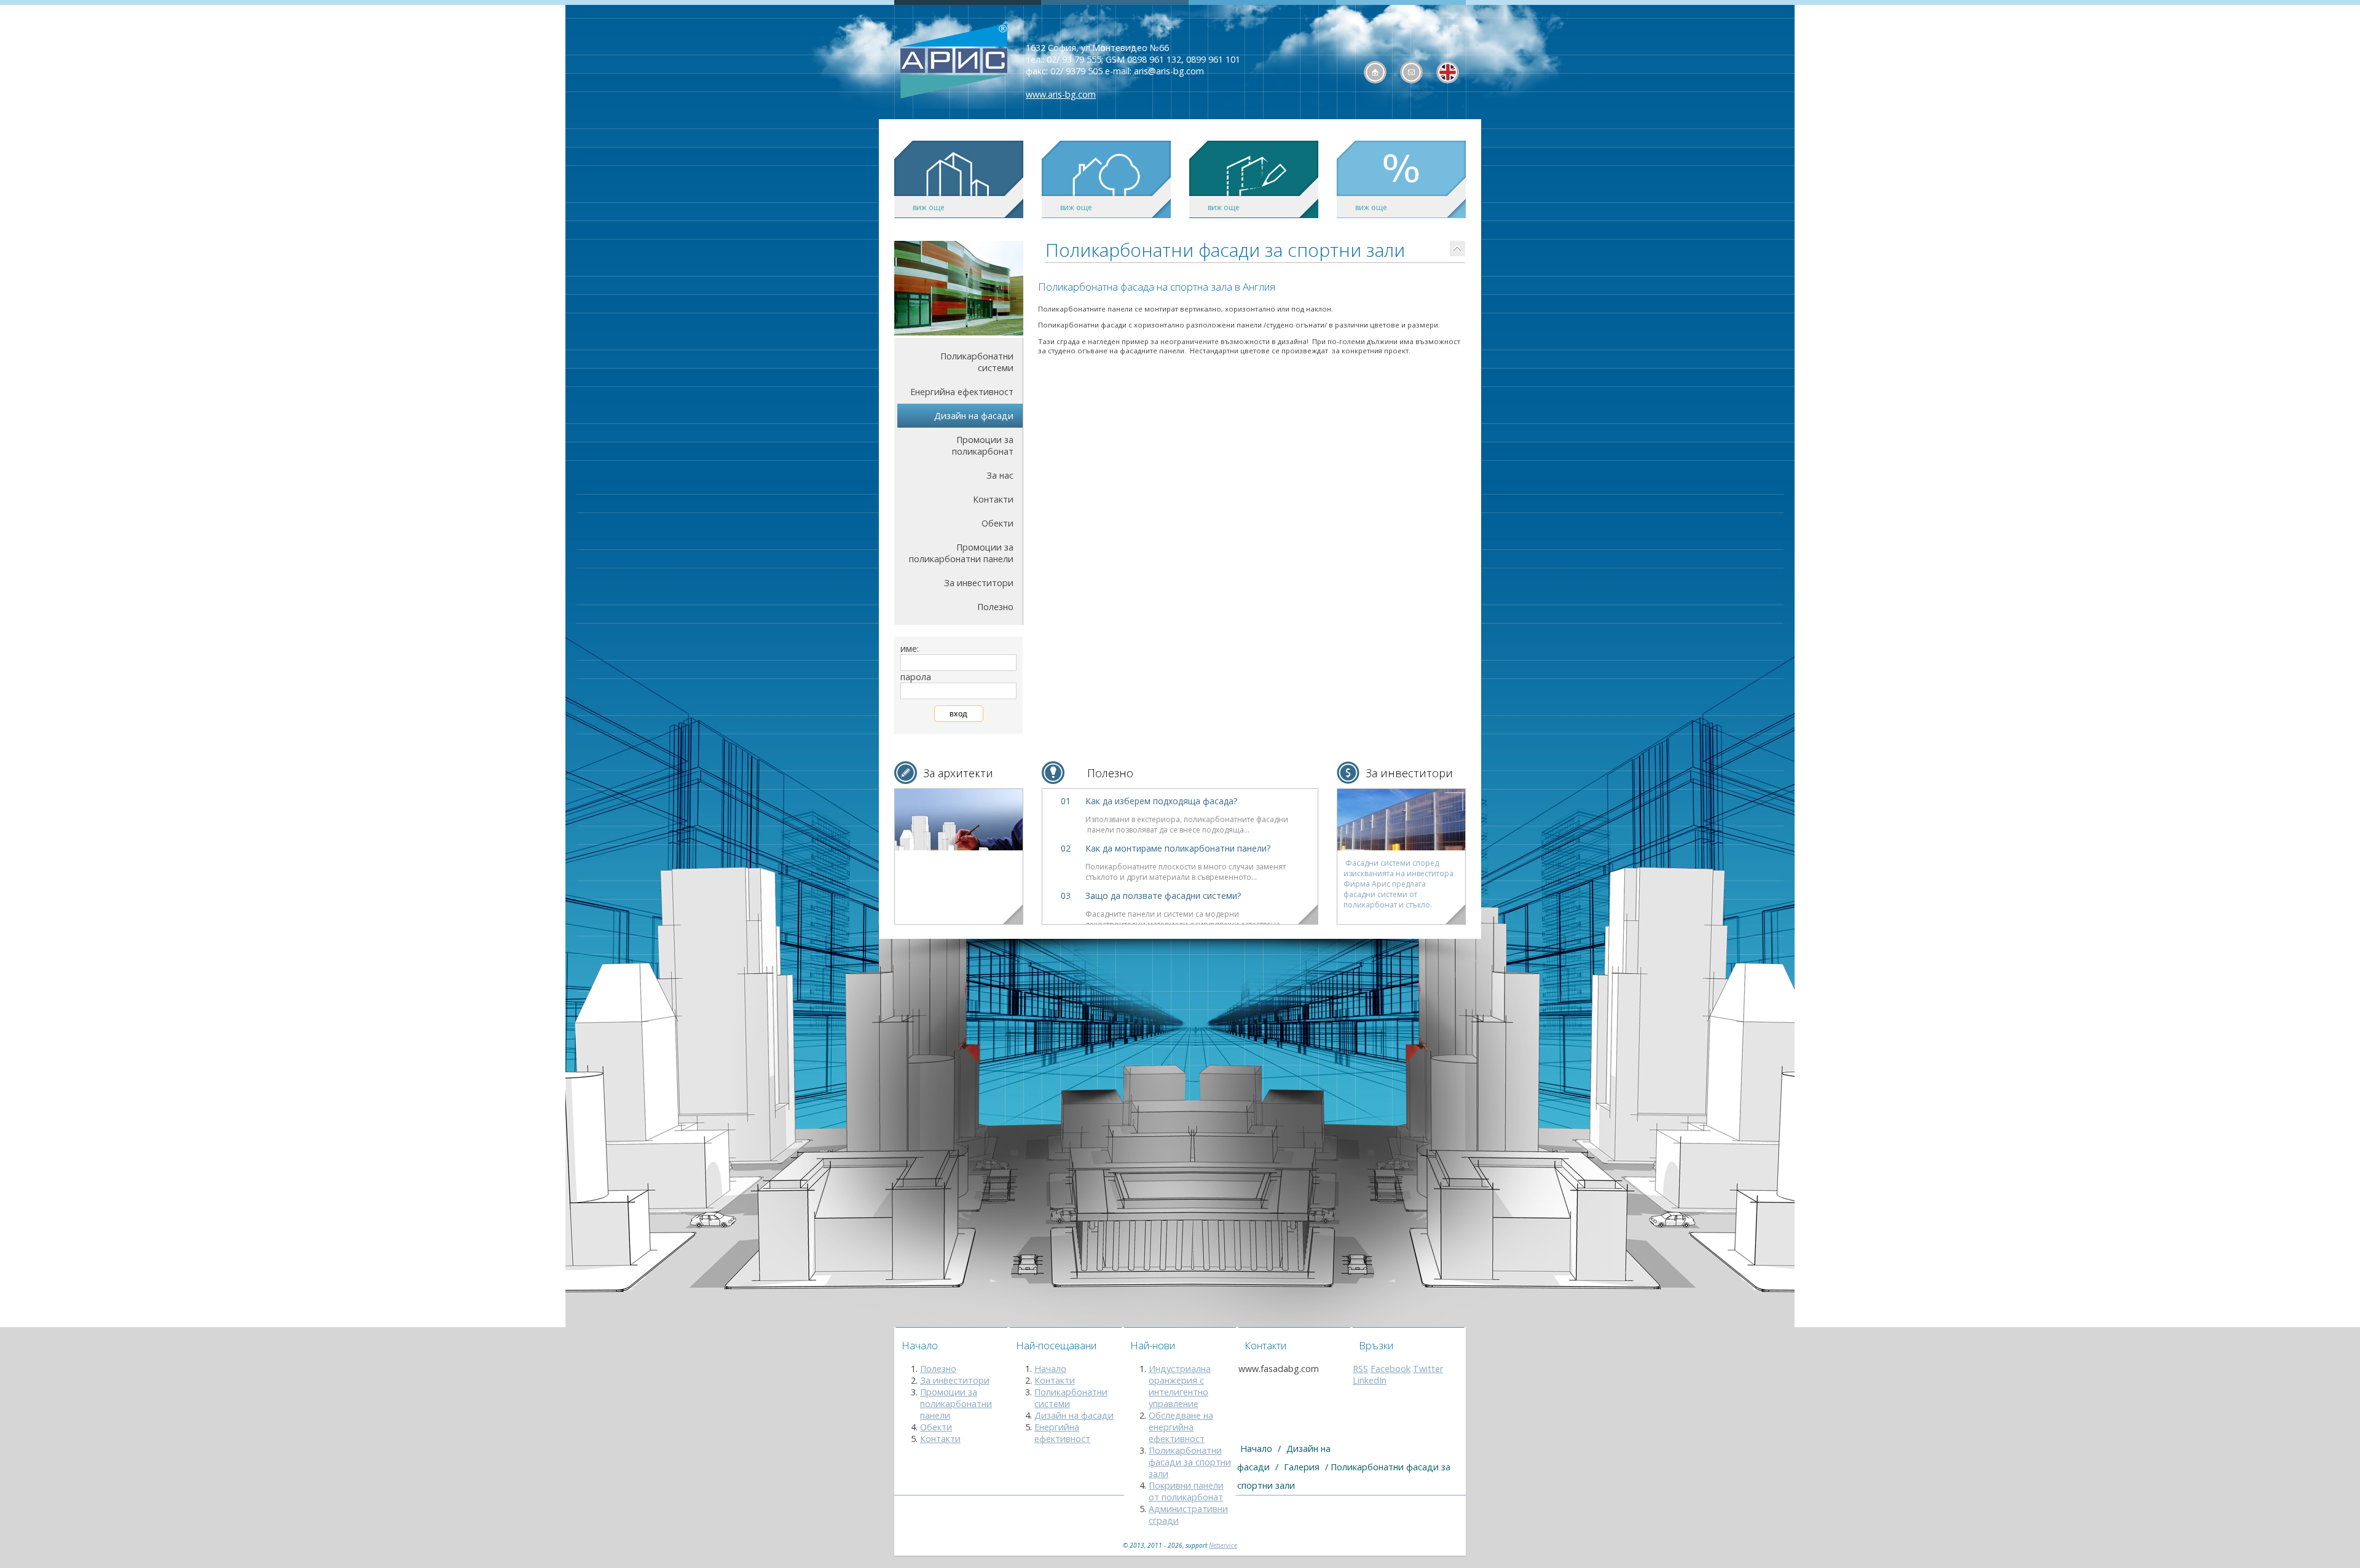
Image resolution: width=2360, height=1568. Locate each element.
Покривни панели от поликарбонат (1186, 1491)
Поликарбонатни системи (977, 362)
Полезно (995, 607)
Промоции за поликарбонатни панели (961, 553)
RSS (1360, 1369)
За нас (1000, 475)
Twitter (1428, 1369)
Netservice (1223, 1545)
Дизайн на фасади (974, 416)
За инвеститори (979, 583)
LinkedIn (1370, 1380)
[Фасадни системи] (1401, 820)
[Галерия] (1457, 249)
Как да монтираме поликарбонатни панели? (1178, 848)
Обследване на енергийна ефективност (1181, 1427)
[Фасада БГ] (954, 62)
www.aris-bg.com (1061, 94)
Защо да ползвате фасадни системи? (1163, 896)
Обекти (997, 523)
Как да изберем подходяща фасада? (1161, 801)
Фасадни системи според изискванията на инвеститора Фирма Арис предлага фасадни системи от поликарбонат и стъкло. (1398, 884)
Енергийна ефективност (962, 392)
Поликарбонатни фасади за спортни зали (1190, 1462)
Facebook (1390, 1369)
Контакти (993, 499)
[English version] (1448, 72)
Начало (1050, 1369)
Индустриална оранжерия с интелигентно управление (1180, 1386)
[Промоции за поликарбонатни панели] (959, 820)
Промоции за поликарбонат (983, 445)
